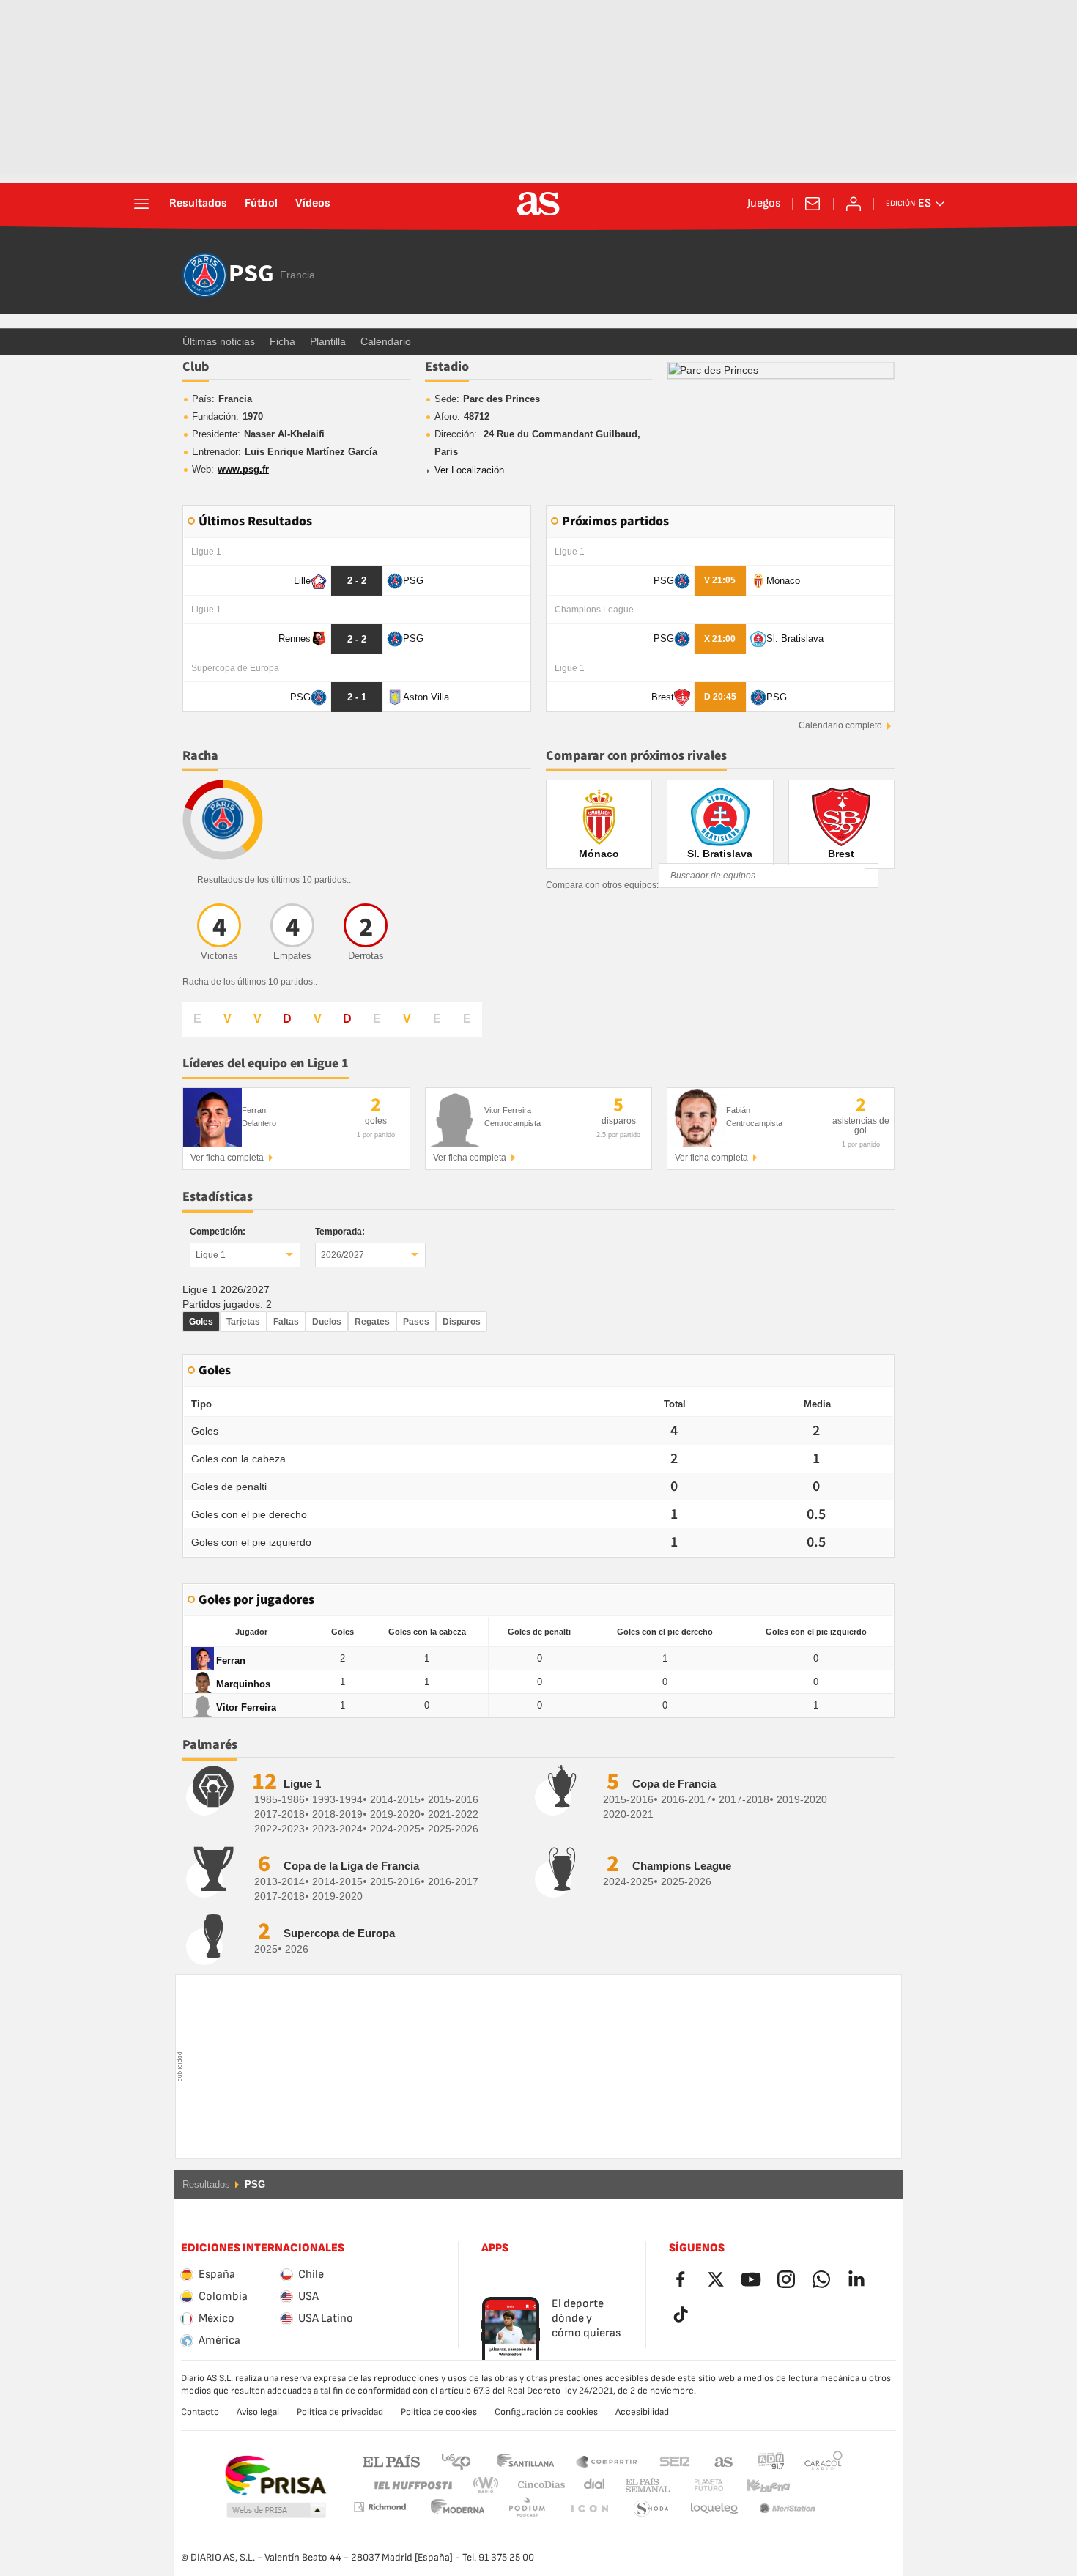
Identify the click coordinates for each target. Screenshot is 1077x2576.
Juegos (764, 204)
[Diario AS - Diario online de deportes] (538, 204)
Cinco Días (536, 2486)
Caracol (824, 2461)
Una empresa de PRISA (275, 2476)
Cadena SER (675, 2461)
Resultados (198, 204)
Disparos (462, 1322)
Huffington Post (412, 2486)
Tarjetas (243, 1322)
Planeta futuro (696, 2486)
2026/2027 (343, 1255)
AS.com (724, 2461)
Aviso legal (258, 2412)
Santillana (525, 2461)
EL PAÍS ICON (527, 2509)
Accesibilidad (642, 2412)
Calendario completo (840, 725)
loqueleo (651, 2509)
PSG (251, 275)
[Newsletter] (813, 204)
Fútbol (261, 204)
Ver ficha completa (227, 1158)
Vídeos (313, 204)
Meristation (714, 2509)
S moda (589, 2509)
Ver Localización (469, 470)
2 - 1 (357, 697)
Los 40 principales (456, 2461)
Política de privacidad (340, 2412)
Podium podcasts (458, 2509)
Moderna (380, 2507)
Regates (372, 1322)
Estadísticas (218, 1197)
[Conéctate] (854, 204)
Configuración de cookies (546, 2412)
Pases (416, 1322)
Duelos (327, 1322)
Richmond (818, 2486)
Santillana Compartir (607, 2461)
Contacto (200, 2412)
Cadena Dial (592, 2486)
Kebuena (759, 2486)
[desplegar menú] (141, 204)
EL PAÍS (391, 2461)
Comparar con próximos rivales (636, 756)
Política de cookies (439, 2412)
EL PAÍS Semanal (644, 2486)
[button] (276, 2511)
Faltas (286, 1322)
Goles (201, 1322)
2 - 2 (357, 581)
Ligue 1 (211, 1255)
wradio (490, 2486)
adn (771, 2461)
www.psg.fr (243, 469)
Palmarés (210, 1745)
